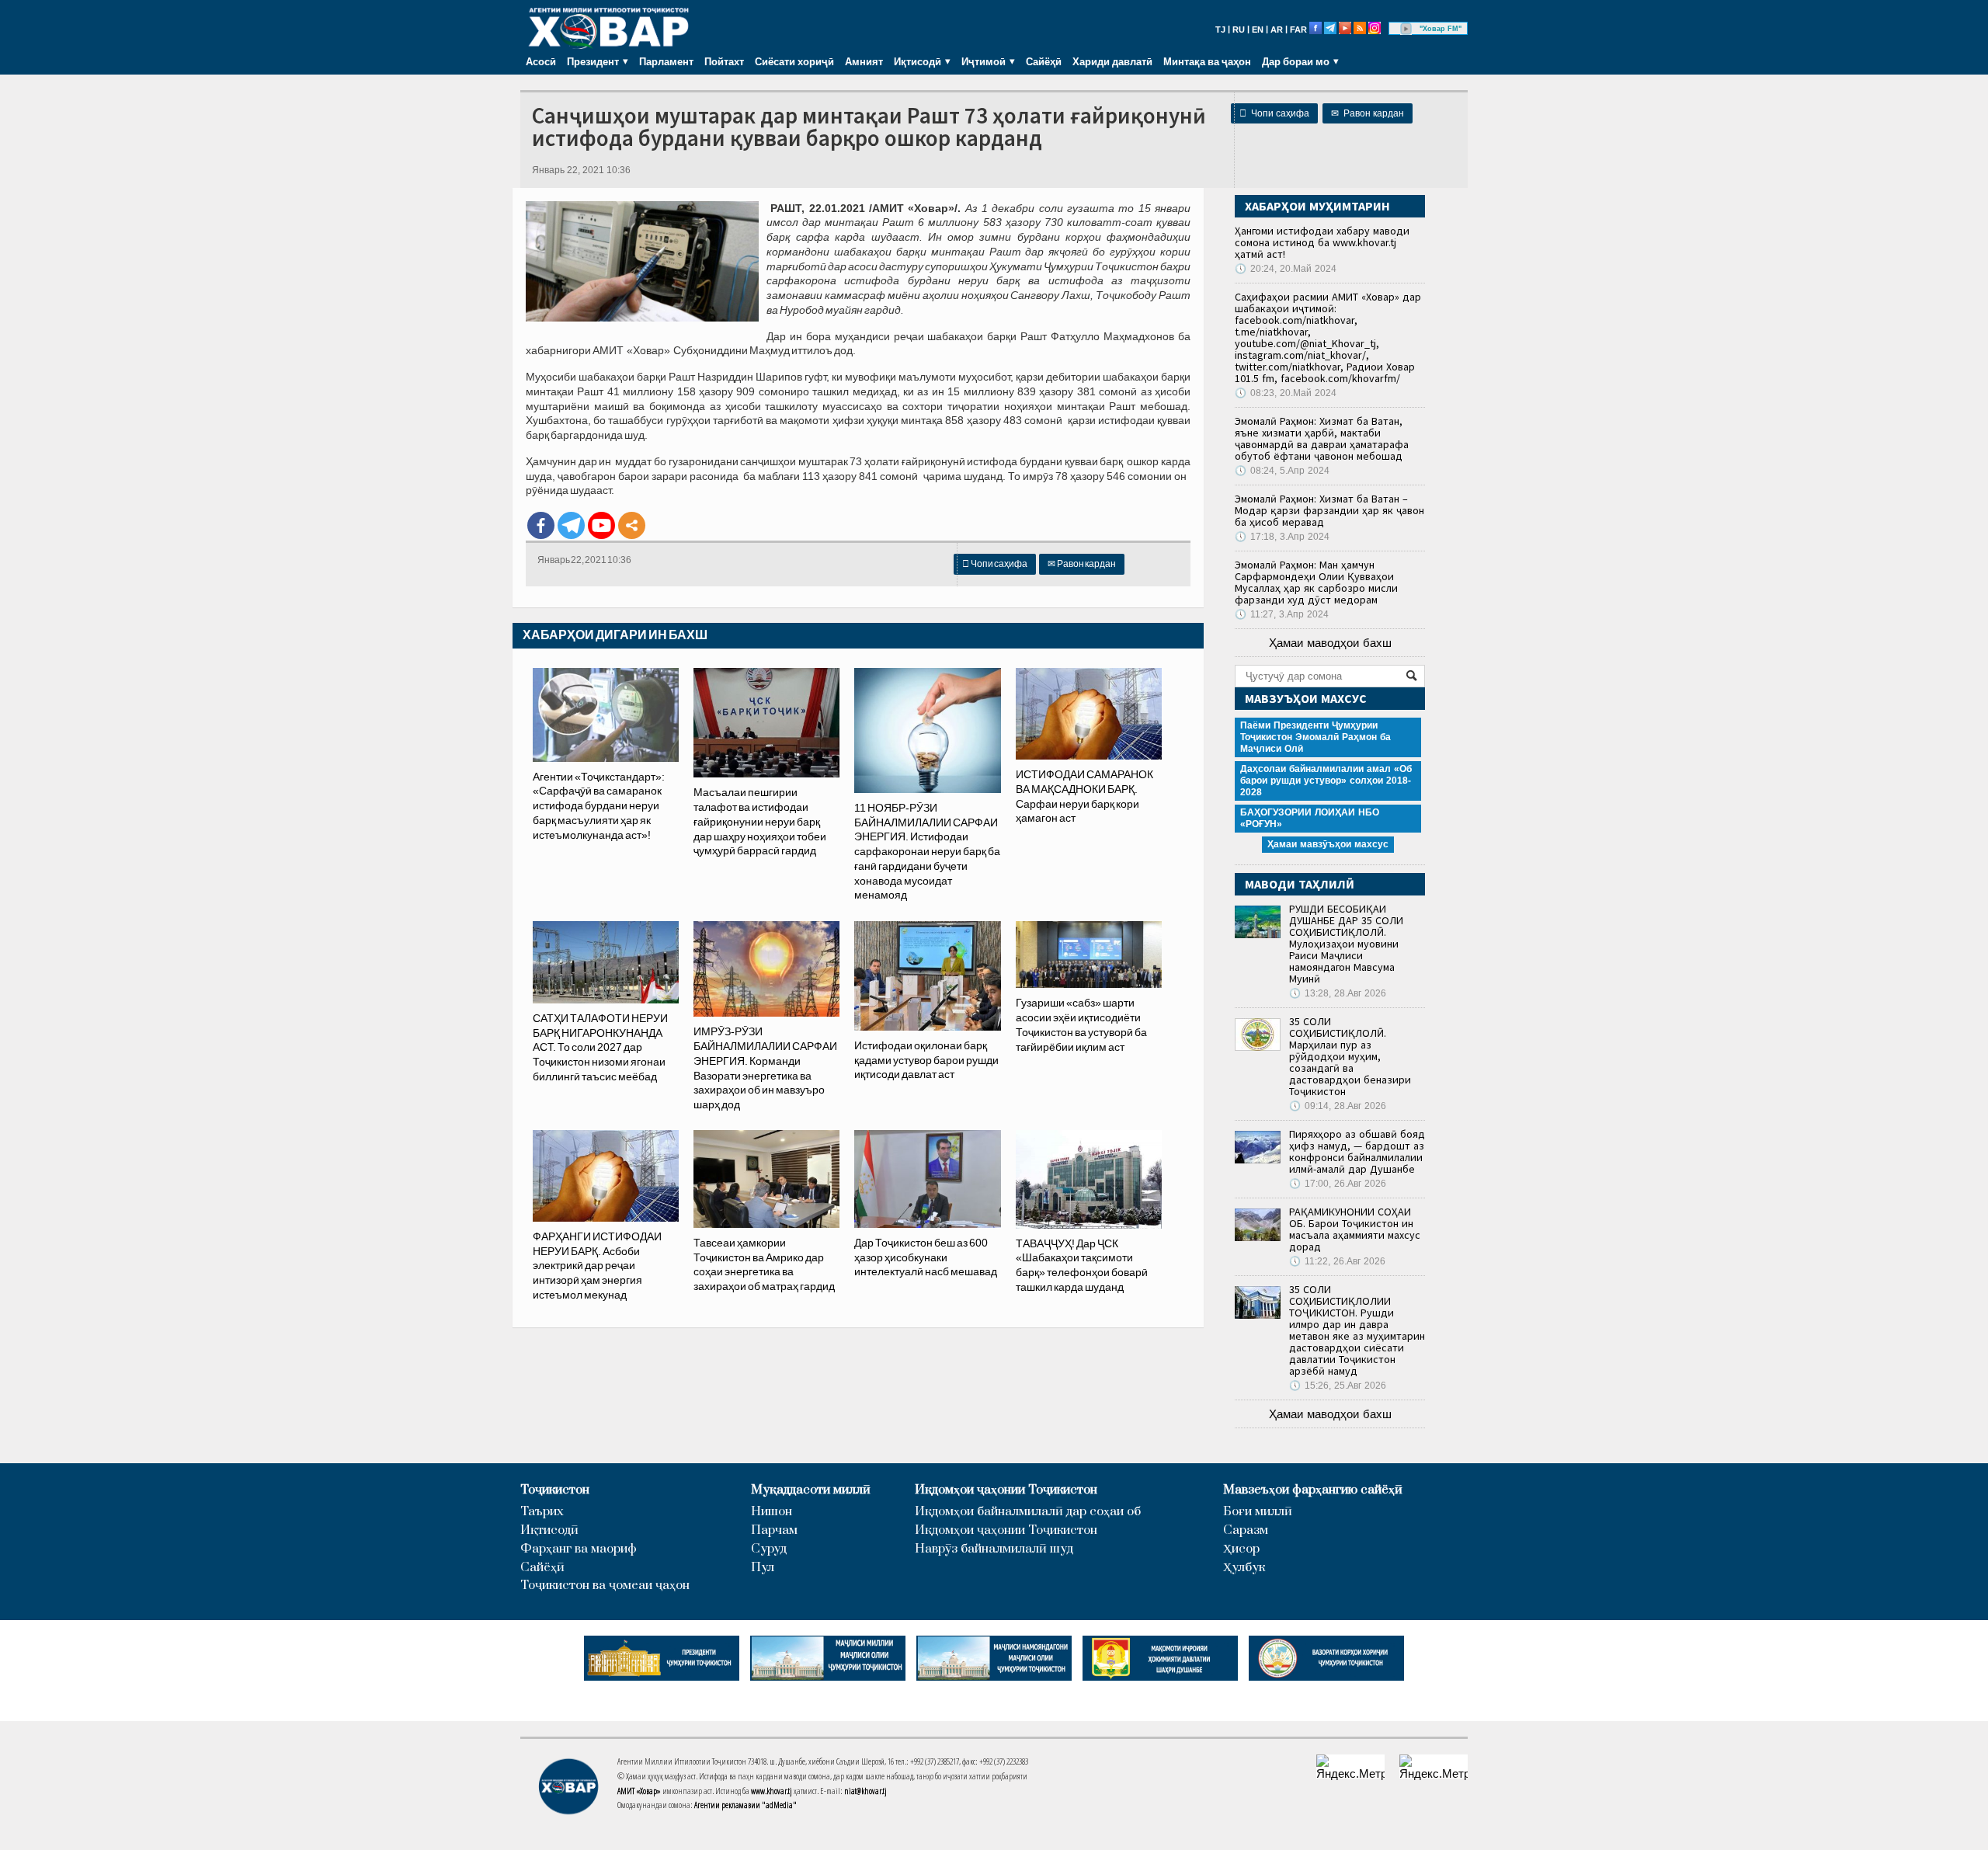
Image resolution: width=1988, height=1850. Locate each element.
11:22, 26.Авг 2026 (1337, 1261)
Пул (763, 1568)
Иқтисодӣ (549, 1530)
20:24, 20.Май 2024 (1286, 269)
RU (1239, 30)
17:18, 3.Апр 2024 (1282, 537)
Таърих (542, 1512)
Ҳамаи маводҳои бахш (1330, 643)
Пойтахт (724, 61)
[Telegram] (571, 525)
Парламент (666, 61)
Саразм (1246, 1530)
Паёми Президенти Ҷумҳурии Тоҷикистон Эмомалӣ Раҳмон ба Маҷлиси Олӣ (1315, 737)
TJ (1220, 30)
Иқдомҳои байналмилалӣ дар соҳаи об (1028, 1512)
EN (1258, 30)
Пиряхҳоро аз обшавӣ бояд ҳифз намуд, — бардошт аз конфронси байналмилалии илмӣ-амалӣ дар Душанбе (1357, 1151)
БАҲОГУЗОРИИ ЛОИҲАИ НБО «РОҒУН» (1310, 818)
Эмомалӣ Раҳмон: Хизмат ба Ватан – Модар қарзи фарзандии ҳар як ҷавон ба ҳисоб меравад (1329, 510)
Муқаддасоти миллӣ (811, 1490)
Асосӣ (541, 61)
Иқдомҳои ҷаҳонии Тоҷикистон (1006, 1490)
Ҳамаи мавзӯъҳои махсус (1328, 844)
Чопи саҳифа (1274, 113)
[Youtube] (601, 525)
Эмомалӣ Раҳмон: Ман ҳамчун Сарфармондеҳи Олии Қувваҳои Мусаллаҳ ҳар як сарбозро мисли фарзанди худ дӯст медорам (1316, 582)
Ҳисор (1241, 1549)
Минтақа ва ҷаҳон (1207, 61)
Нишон (772, 1512)
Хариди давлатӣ (1112, 61)
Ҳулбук (1244, 1568)
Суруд (769, 1549)
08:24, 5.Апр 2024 (1282, 471)
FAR (1298, 30)
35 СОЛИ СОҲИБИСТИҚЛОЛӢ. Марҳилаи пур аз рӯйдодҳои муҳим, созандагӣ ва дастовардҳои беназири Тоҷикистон (1350, 1056)
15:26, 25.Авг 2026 (1338, 1386)
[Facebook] (541, 525)
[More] (632, 525)
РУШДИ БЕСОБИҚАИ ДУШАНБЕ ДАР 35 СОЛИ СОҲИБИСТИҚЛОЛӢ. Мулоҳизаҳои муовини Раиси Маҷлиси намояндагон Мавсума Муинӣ (1346, 944)
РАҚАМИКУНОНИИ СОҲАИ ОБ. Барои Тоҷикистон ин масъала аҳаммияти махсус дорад (1355, 1229)
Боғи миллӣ (1258, 1512)
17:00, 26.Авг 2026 (1338, 1184)
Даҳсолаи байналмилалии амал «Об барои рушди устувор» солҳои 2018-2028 (1326, 781)
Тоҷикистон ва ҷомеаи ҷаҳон (605, 1586)
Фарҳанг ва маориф (579, 1549)
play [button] (1406, 29)
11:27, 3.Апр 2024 (1282, 614)
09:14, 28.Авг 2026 (1338, 1106)
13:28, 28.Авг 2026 (1338, 993)
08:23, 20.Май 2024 (1286, 393)
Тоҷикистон (555, 1490)
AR (1277, 30)
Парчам (774, 1530)
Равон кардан (1368, 113)
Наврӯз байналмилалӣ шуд (994, 1549)
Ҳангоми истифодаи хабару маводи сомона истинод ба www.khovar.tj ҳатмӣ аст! (1322, 242)
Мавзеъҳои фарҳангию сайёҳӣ (1313, 1490)
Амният (864, 61)
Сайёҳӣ (1044, 61)
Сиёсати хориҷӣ (794, 61)
